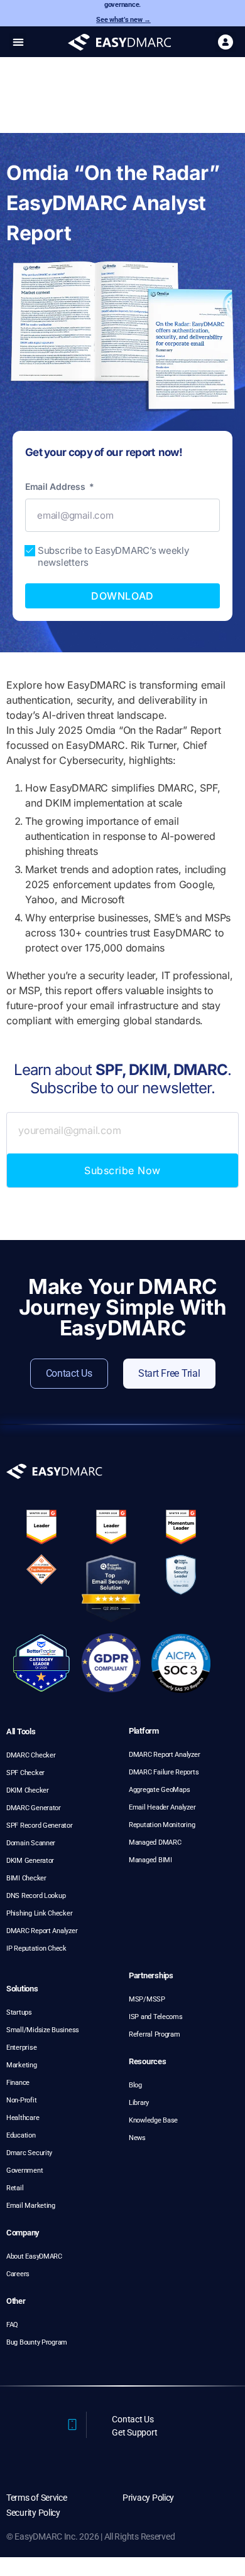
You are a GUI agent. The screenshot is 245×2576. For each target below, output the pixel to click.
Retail (15, 2188)
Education (21, 2135)
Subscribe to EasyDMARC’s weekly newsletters (113, 556)
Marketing (22, 2065)
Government (24, 2171)
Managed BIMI (150, 1860)
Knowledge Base (153, 2120)
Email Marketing (31, 2206)
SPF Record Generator (40, 1826)
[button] (18, 42)
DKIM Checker (28, 1790)
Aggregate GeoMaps (159, 1790)
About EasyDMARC (34, 2256)
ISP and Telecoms (156, 2017)
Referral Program (155, 2034)
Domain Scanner (31, 1843)
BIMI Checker (26, 1878)
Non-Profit (21, 2100)
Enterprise (21, 2048)
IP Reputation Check (36, 1948)
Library (139, 2103)
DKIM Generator (30, 1861)
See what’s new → (123, 20)
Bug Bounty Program (37, 2342)
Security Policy (33, 2513)
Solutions (22, 1989)
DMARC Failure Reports (164, 1772)
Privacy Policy (148, 2498)
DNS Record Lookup (36, 1896)
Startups (19, 2012)
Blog (135, 2085)
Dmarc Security (29, 2153)
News (137, 2138)
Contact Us (133, 2419)
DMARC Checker (31, 1755)
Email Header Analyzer (162, 1807)
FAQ (12, 2325)
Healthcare (23, 2118)
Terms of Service (37, 2498)
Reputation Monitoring (162, 1825)
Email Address (56, 486)
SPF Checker (25, 1773)
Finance (18, 2083)
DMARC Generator (34, 1808)
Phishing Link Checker (39, 1913)
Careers (18, 2274)
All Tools (21, 1731)
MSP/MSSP (147, 1999)
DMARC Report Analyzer (42, 1931)
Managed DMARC (155, 1842)
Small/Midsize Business (43, 2030)
